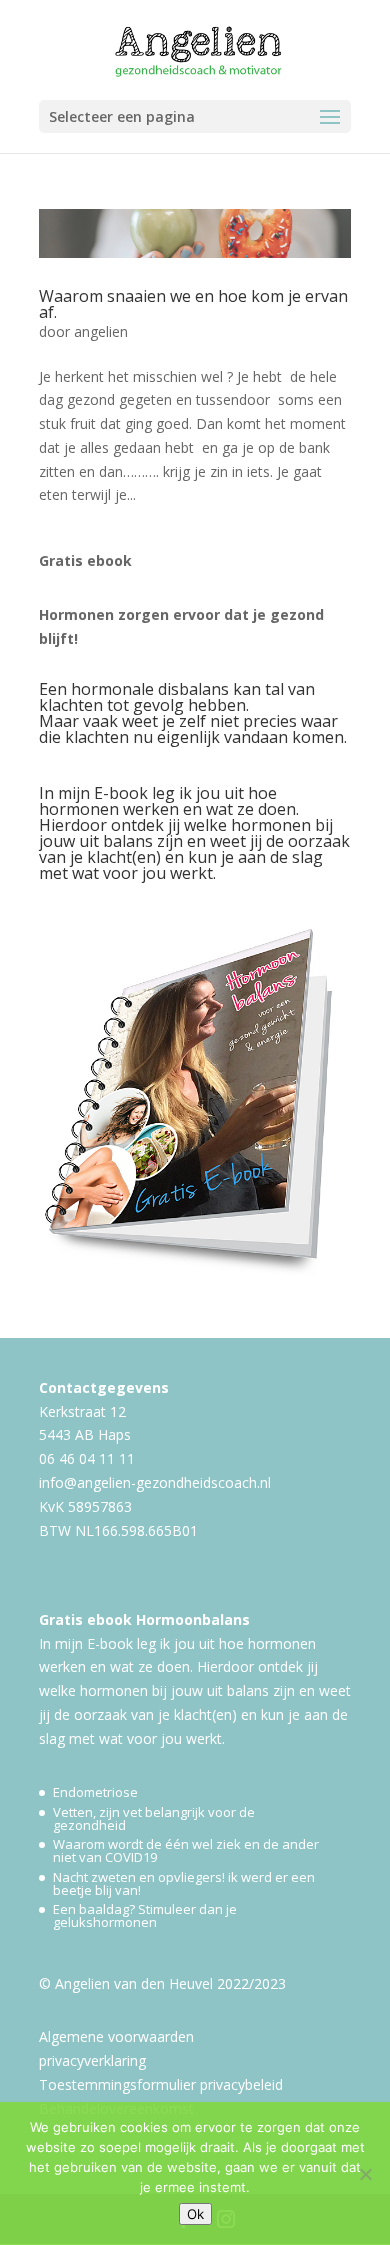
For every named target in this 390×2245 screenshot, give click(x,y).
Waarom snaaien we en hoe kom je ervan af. (193, 304)
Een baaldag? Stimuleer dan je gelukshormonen (145, 1915)
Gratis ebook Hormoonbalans (144, 1619)
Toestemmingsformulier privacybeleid (161, 2084)
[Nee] (365, 2174)
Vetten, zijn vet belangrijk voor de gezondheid (154, 1818)
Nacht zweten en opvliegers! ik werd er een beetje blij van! (184, 1883)
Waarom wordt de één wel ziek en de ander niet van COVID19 (186, 1850)
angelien (101, 331)
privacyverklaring (92, 2060)
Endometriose (95, 1792)
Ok (195, 2214)
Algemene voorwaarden (116, 2036)
